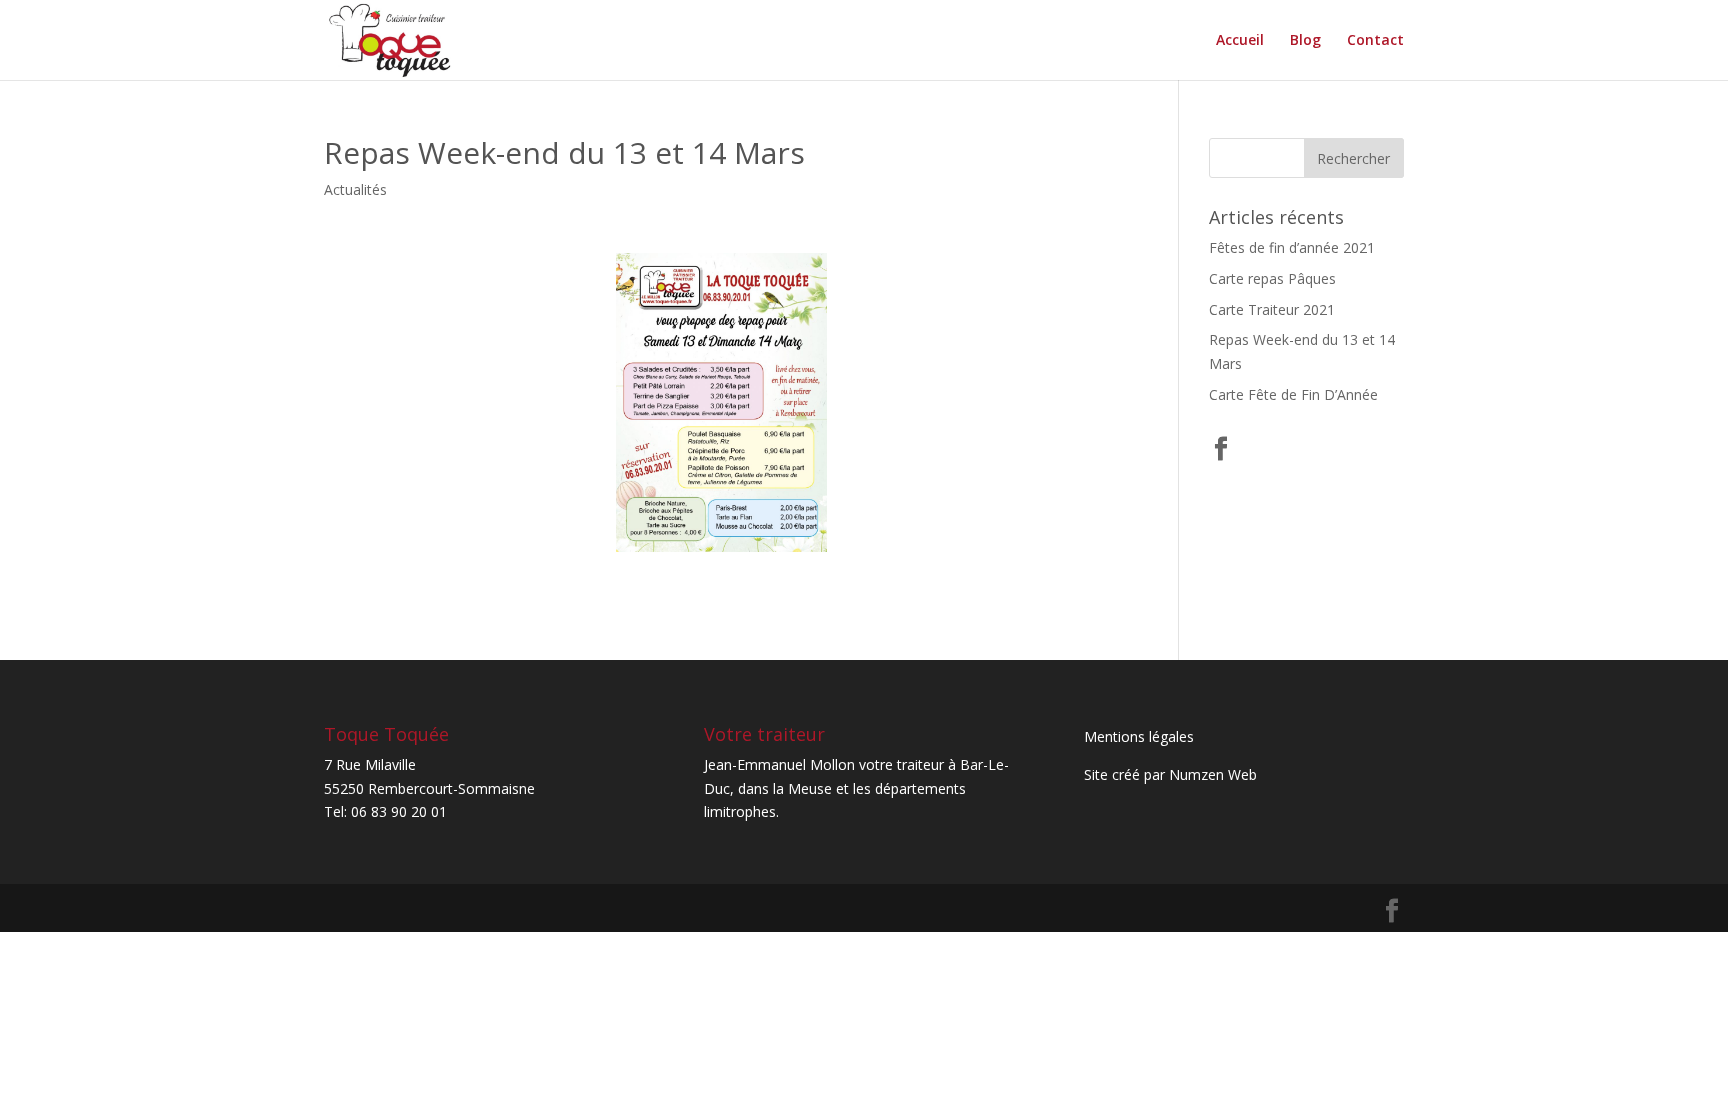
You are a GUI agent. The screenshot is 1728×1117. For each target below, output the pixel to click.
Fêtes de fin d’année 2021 (1292, 247)
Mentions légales (1139, 736)
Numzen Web (1213, 774)
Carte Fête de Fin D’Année (1293, 394)
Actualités (355, 189)
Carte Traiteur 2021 (1272, 309)
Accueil (1240, 41)
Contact (1375, 41)
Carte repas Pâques (1272, 278)
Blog (1305, 41)
